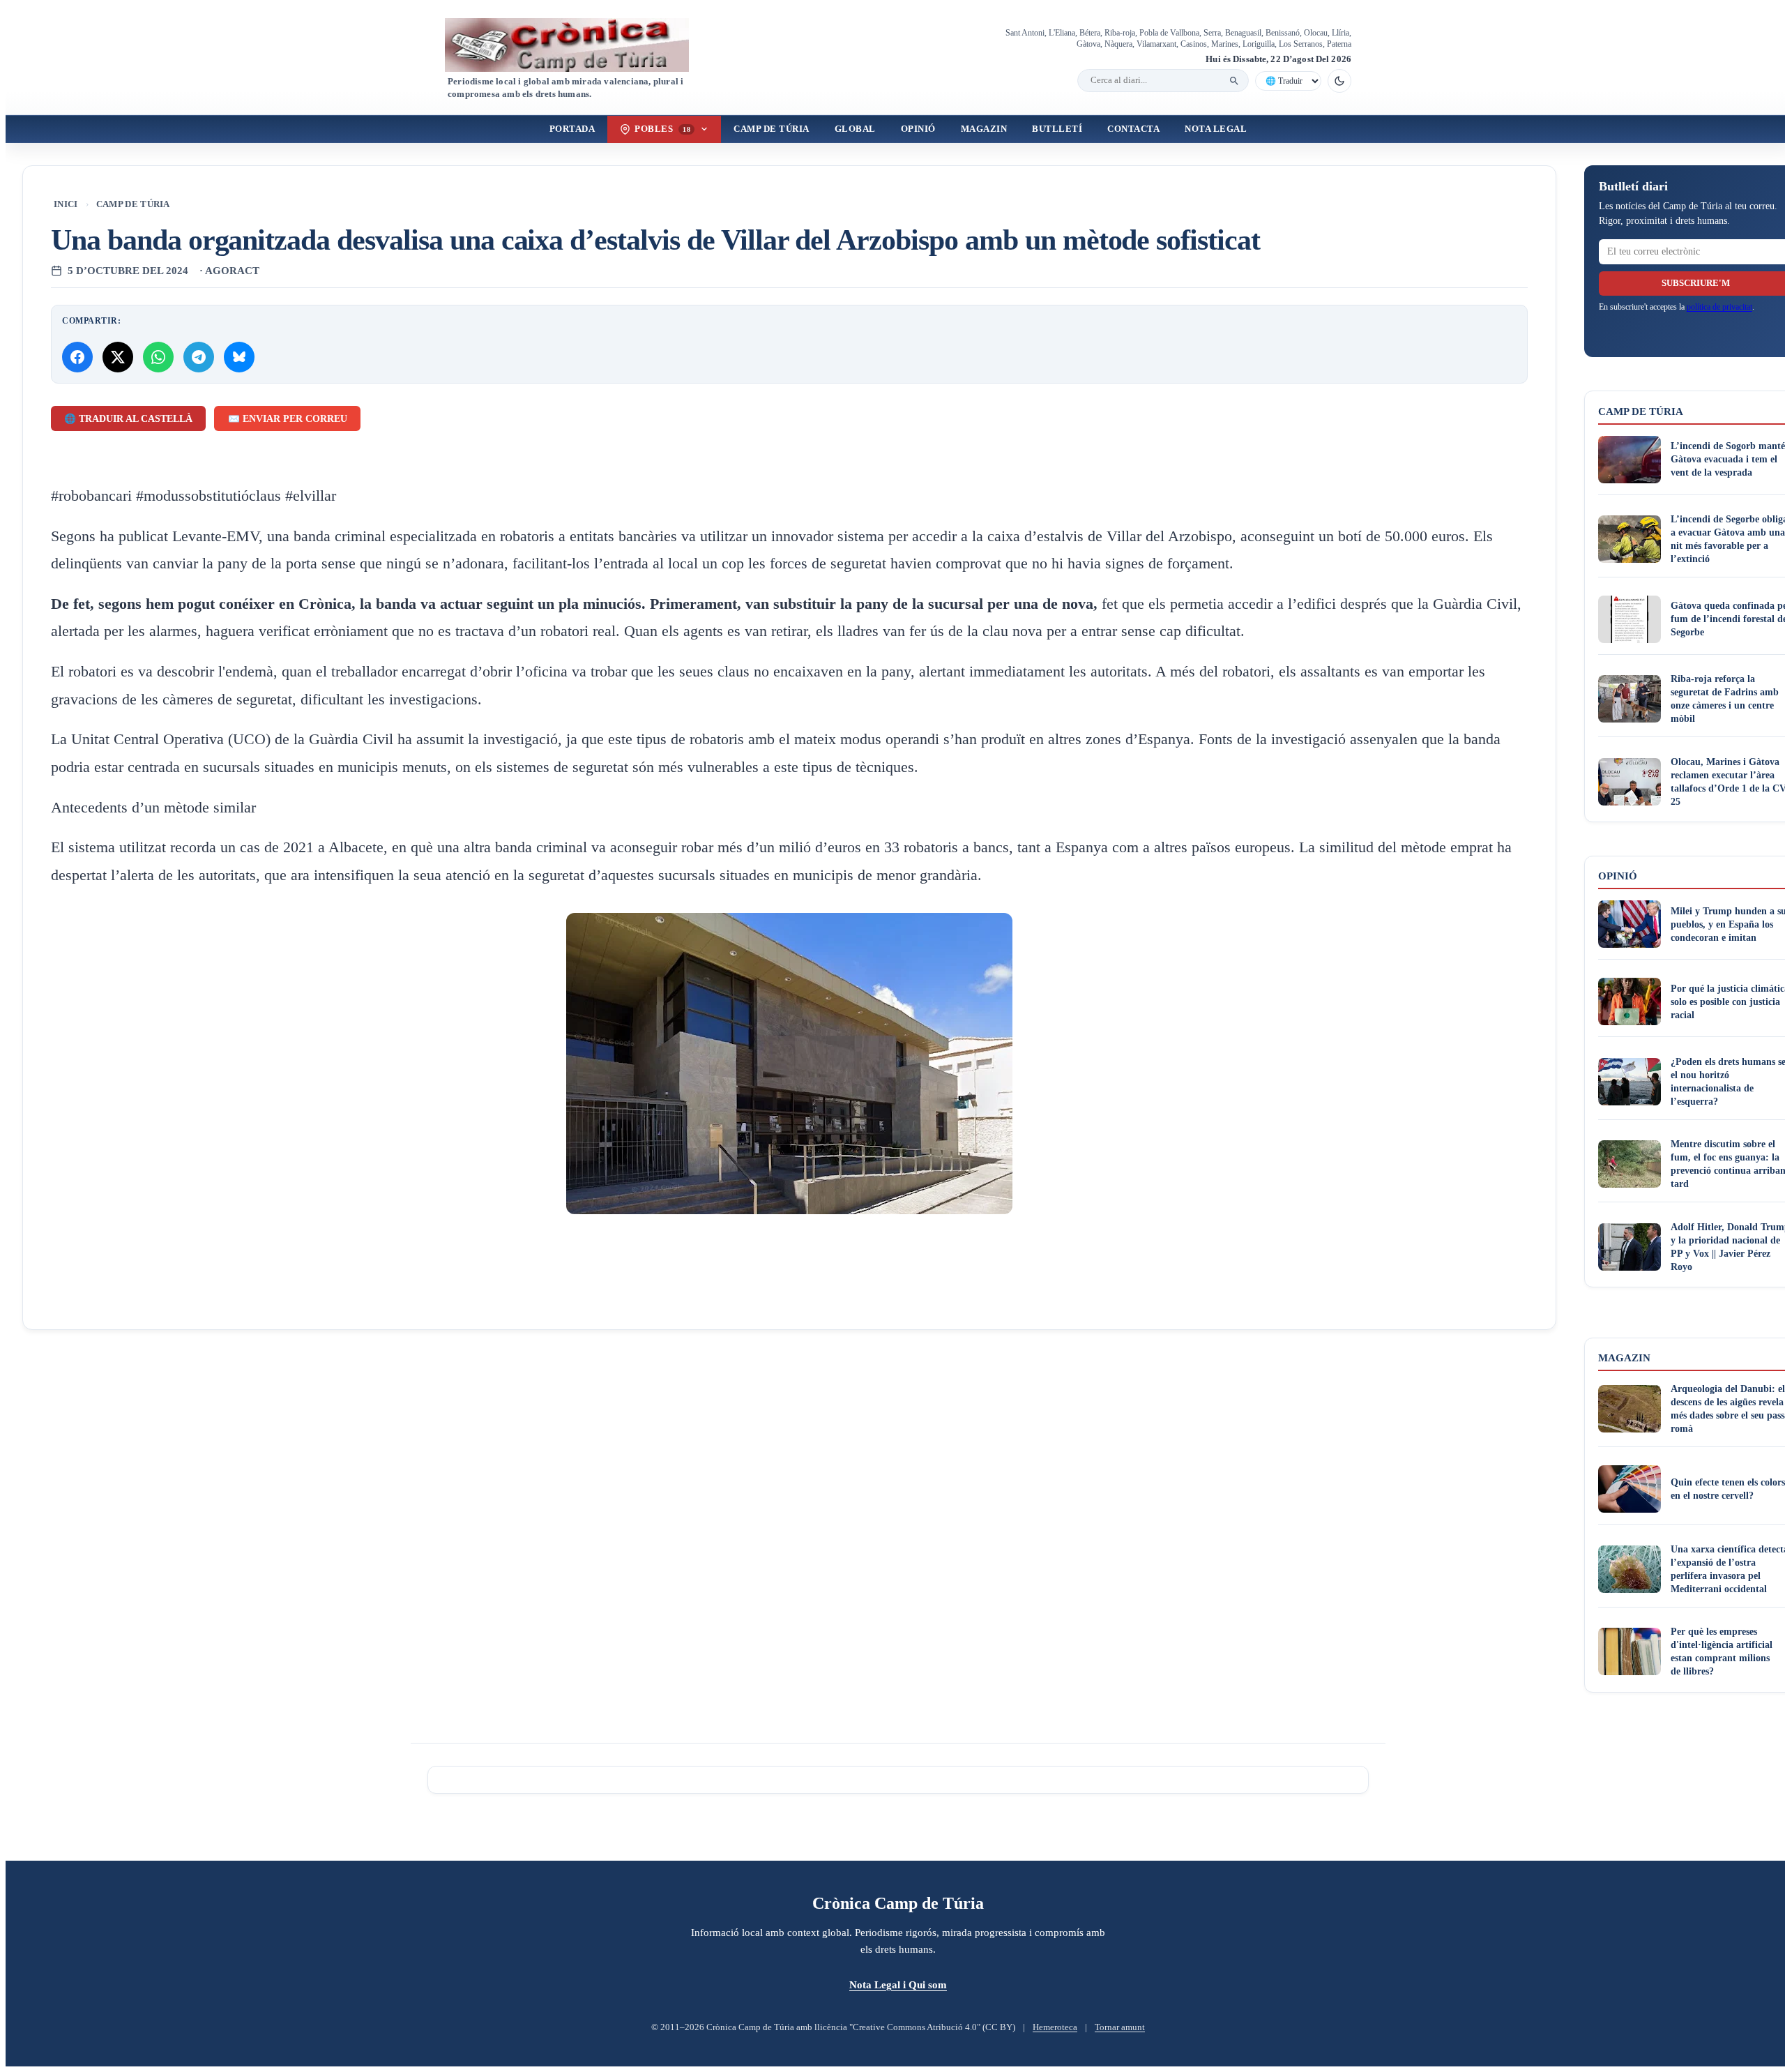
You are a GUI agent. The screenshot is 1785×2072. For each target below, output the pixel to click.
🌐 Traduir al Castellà (128, 419)
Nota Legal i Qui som (898, 1984)
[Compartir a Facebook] (77, 357)
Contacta (1133, 129)
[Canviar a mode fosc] (1339, 81)
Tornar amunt (1120, 2027)
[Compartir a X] (118, 357)
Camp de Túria (772, 129)
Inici (66, 204)
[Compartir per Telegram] (199, 357)
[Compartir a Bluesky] (239, 357)
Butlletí (1057, 129)
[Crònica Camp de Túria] (579, 45)
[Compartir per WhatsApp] (158, 357)
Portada (572, 129)
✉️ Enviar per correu (288, 419)
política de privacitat (1719, 307)
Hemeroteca (1055, 2027)
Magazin (984, 129)
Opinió (918, 129)
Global (855, 129)
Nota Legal (1216, 129)
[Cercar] (1234, 81)
